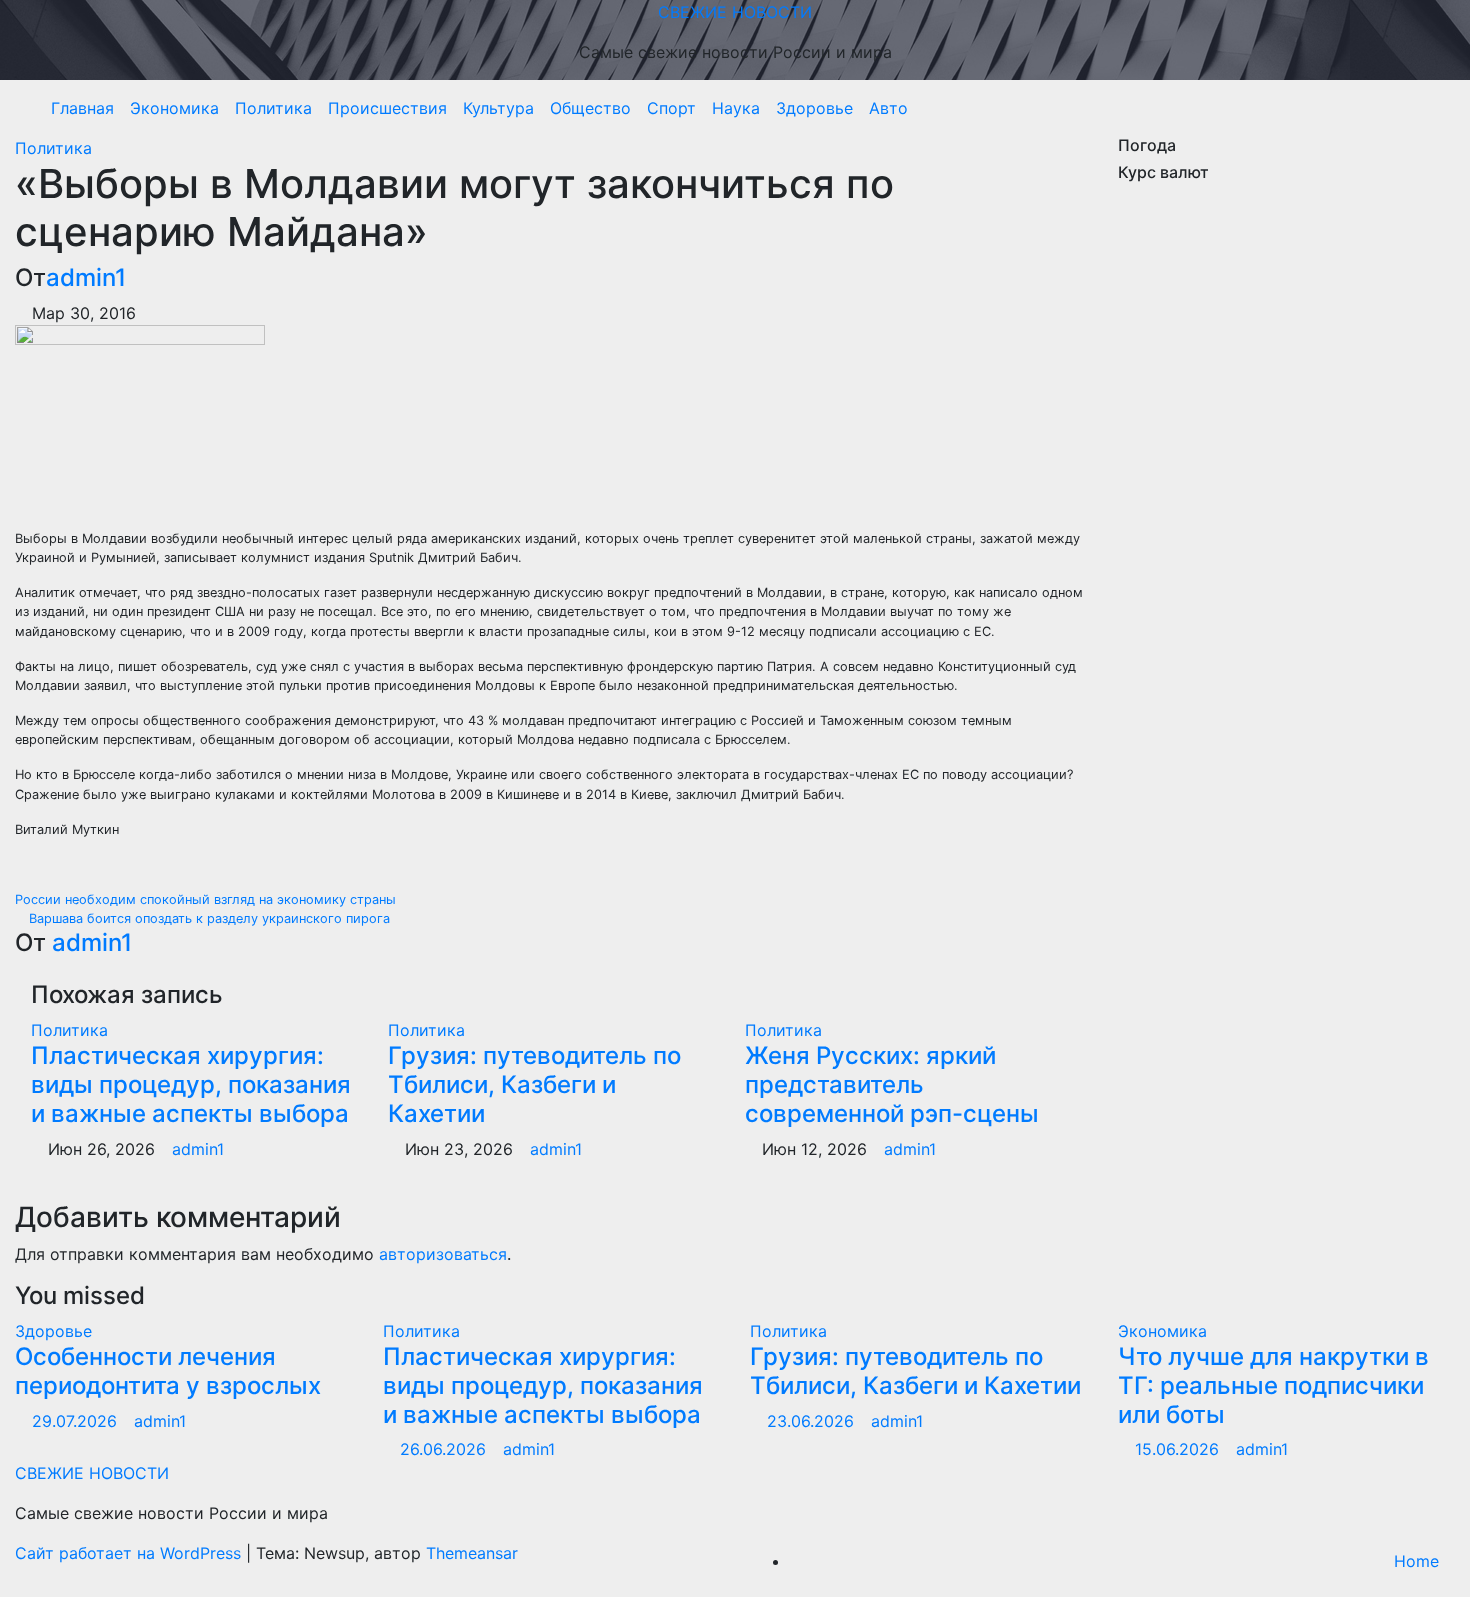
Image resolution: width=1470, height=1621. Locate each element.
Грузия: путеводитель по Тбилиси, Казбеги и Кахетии (534, 1084)
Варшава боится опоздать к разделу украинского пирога (207, 918)
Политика (273, 108)
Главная (82, 108)
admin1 (86, 277)
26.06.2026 (445, 1449)
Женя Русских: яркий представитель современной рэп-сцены (892, 1084)
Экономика (174, 108)
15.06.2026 (1179, 1449)
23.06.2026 (813, 1421)
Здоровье (814, 108)
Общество (590, 108)
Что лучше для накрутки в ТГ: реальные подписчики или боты (1273, 1385)
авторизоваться (443, 1254)
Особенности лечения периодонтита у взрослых (168, 1371)
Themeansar (472, 1553)
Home (1416, 1561)
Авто (888, 108)
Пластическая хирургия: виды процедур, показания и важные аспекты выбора (191, 1084)
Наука (736, 108)
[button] (1433, 108)
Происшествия (387, 108)
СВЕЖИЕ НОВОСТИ (735, 12)
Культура (498, 108)
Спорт (671, 108)
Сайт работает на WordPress (130, 1553)
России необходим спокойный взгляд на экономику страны (207, 899)
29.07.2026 (77, 1421)
